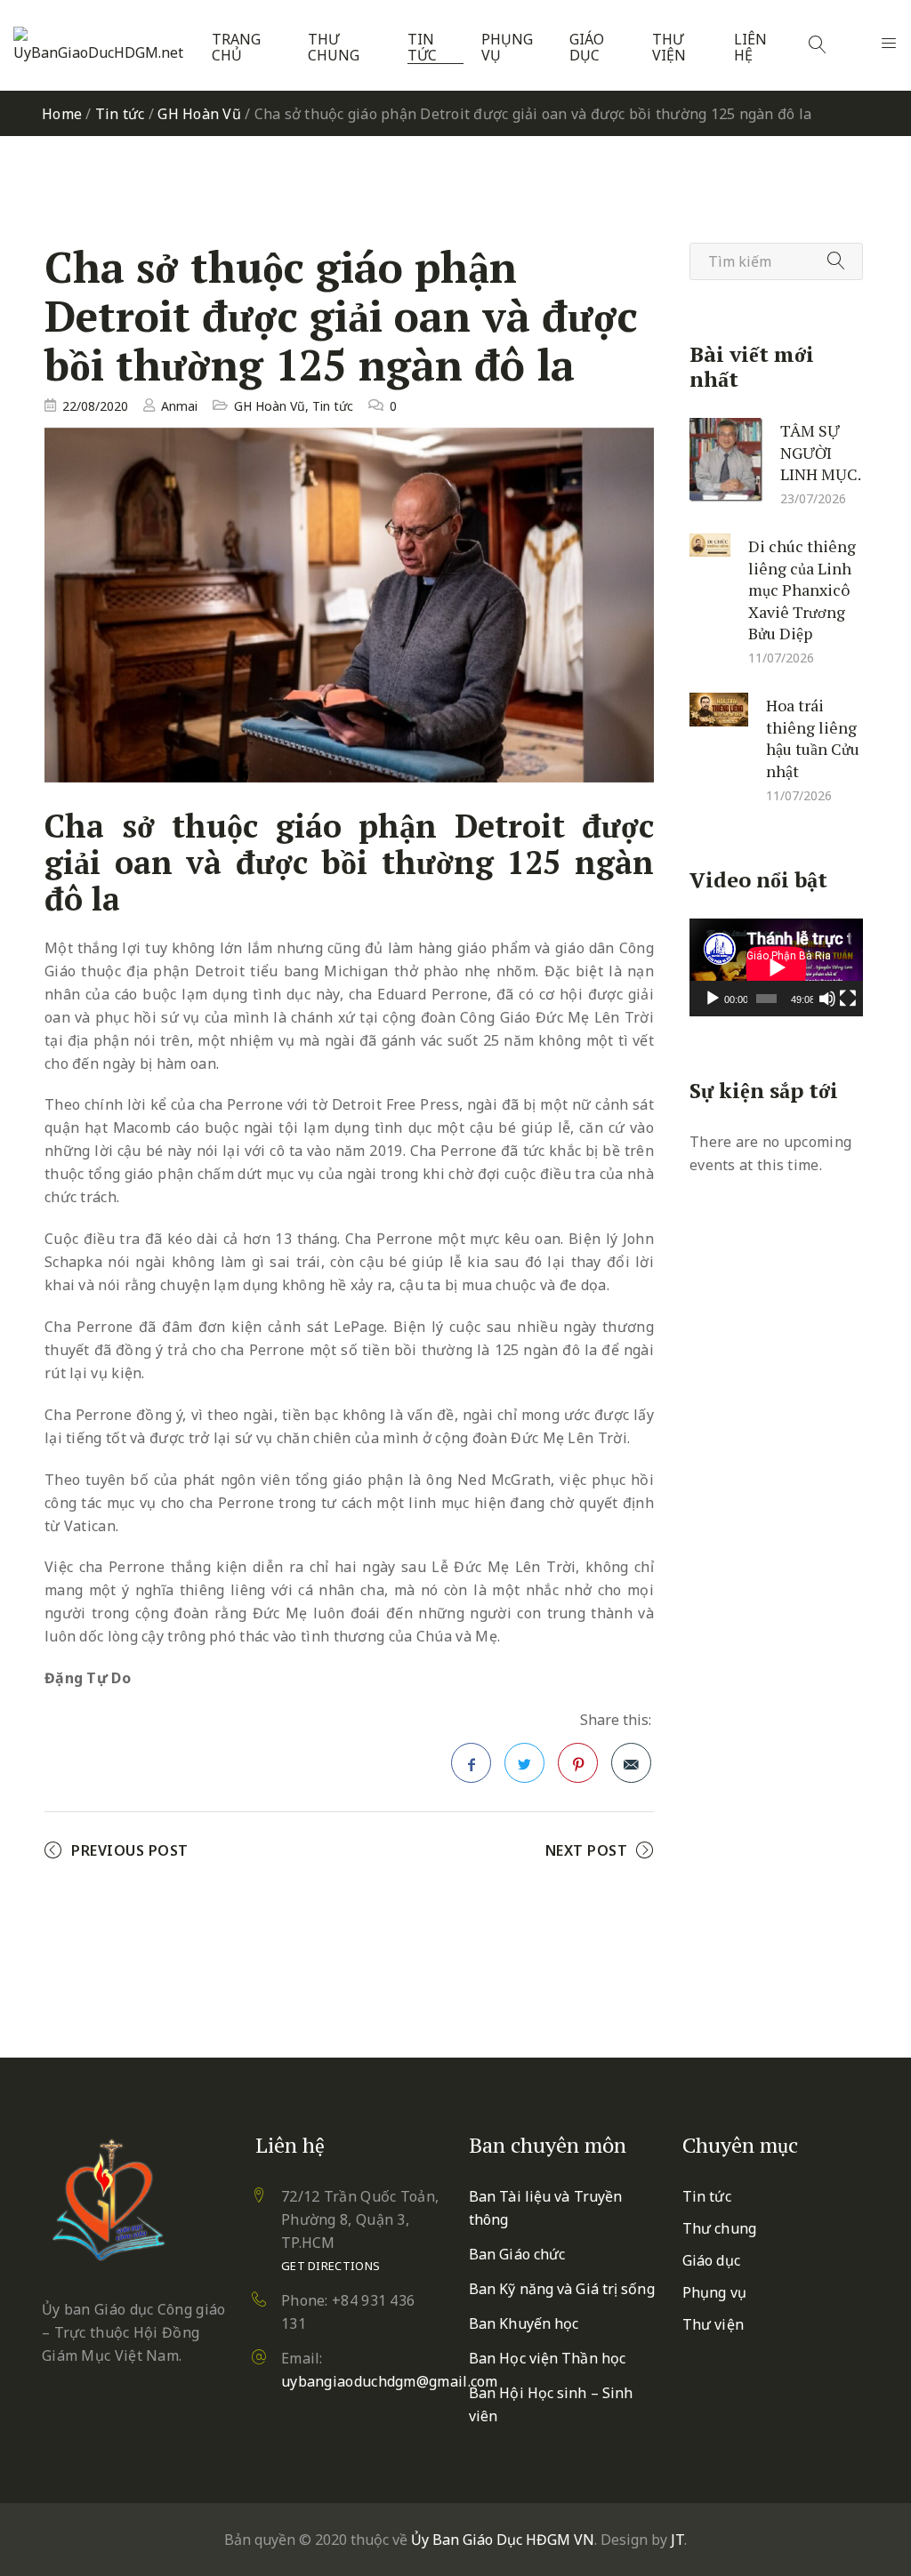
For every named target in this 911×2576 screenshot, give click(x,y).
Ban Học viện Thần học (547, 2358)
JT (677, 2540)
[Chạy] (713, 999)
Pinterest (578, 1763)
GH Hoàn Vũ (199, 114)
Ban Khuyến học (524, 2323)
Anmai (179, 406)
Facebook (471, 1763)
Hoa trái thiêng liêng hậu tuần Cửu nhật (813, 738)
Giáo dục (587, 48)
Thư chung (334, 48)
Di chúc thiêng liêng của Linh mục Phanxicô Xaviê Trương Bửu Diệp (802, 590)
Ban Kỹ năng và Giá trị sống (562, 2289)
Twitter (524, 1763)
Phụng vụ (507, 48)
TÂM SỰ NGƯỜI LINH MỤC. (821, 452)
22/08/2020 (95, 406)
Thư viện (669, 48)
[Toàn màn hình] (848, 999)
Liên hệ (750, 48)
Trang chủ (236, 48)
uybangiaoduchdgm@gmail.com (390, 2381)
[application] (776, 967)
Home (62, 114)
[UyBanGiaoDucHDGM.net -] (101, 45)
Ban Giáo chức (517, 2254)
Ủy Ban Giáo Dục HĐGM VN (503, 2540)
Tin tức (422, 48)
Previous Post (130, 1850)
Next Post (587, 1850)
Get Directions (331, 2266)
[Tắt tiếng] (827, 999)
